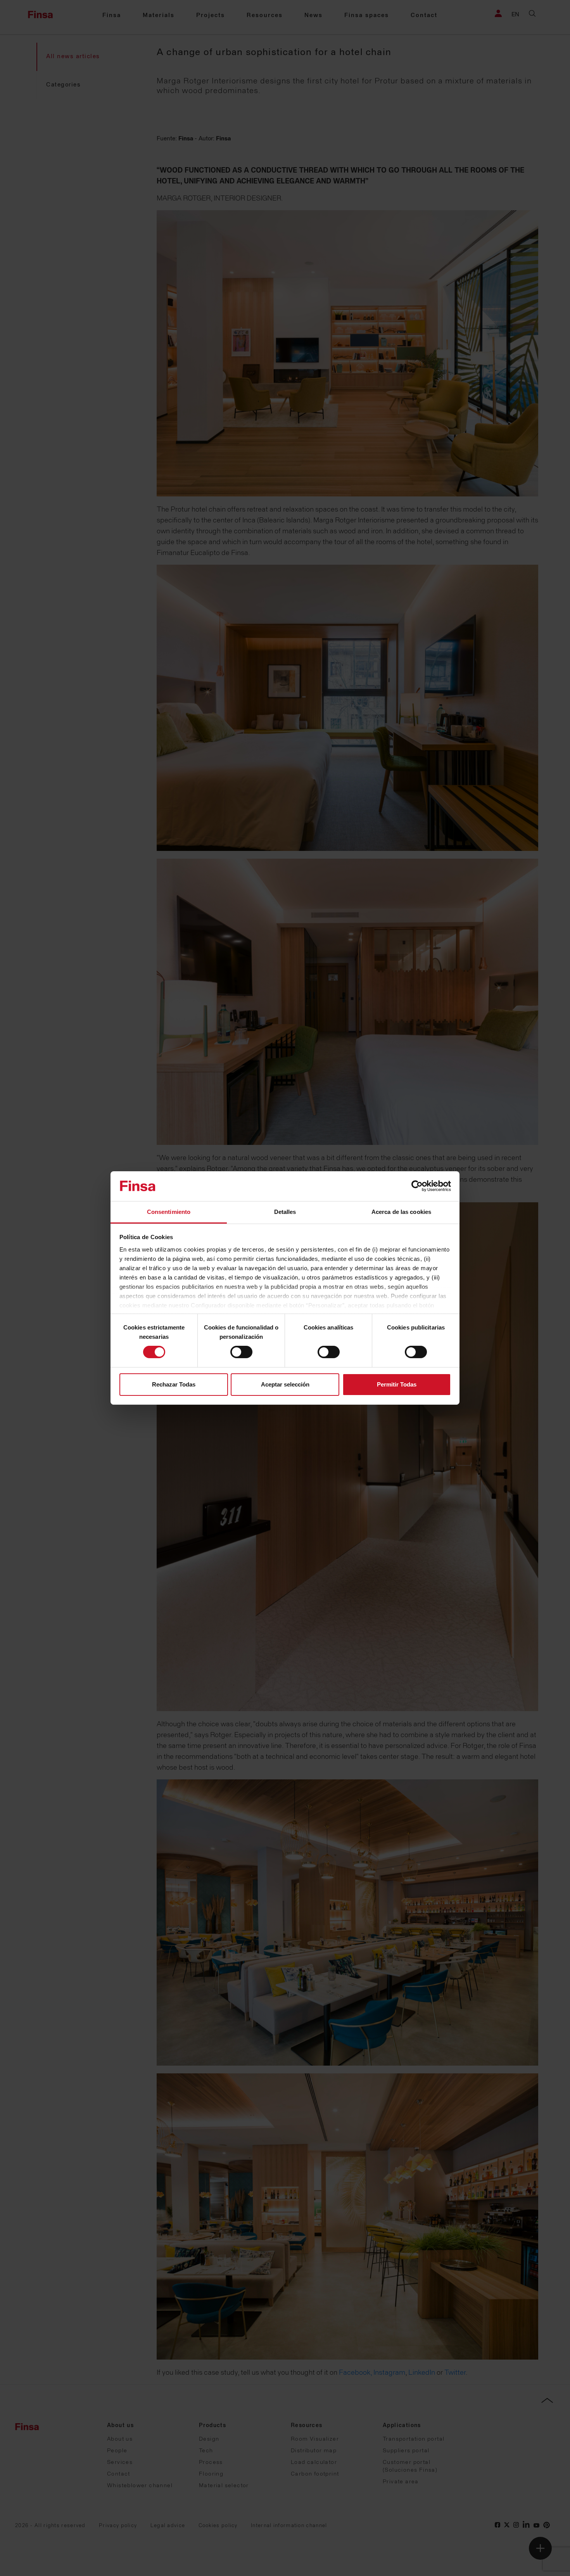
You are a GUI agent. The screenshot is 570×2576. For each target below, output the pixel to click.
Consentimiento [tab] (169, 1212)
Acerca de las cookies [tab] (401, 1212)
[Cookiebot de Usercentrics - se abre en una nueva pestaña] (417, 1186)
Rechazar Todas (174, 1384)
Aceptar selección (285, 1384)
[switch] (241, 1352)
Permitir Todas (397, 1384)
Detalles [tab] (285, 1212)
